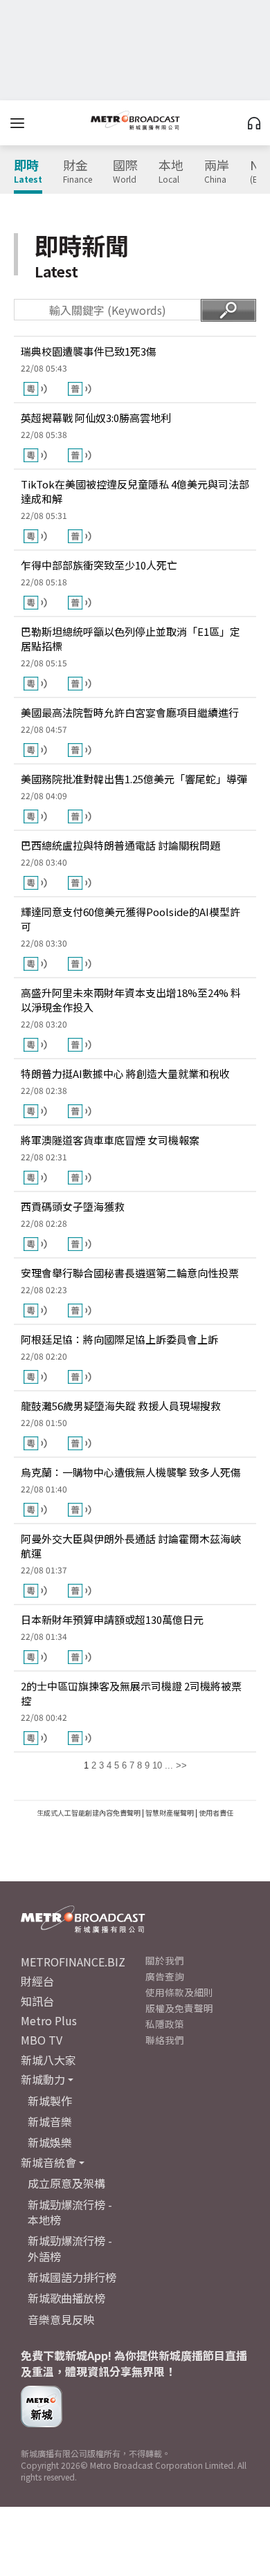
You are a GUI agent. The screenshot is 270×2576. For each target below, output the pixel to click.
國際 (125, 172)
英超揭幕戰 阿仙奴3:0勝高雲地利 (96, 418)
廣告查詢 (165, 1976)
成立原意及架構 (66, 2183)
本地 (171, 172)
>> (181, 1765)
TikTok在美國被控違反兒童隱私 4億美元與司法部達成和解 (135, 491)
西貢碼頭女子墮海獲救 (73, 1206)
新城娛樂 (50, 2142)
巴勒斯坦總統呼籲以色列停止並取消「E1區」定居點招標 (130, 639)
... (169, 1765)
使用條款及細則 (179, 1992)
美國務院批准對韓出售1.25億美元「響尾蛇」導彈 (134, 779)
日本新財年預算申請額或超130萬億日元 (112, 1619)
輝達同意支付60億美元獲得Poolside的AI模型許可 (130, 919)
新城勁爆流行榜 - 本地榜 (70, 2212)
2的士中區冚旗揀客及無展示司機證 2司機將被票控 (131, 1693)
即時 (28, 172)
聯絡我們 (165, 2040)
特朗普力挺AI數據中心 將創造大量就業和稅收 (125, 1074)
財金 (78, 172)
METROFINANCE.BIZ (73, 1962)
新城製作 (50, 2101)
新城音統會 (48, 2162)
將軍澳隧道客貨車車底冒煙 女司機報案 (110, 1140)
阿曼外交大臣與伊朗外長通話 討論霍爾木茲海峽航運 (131, 1546)
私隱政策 (165, 2024)
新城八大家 (48, 2060)
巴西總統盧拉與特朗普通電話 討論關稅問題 (120, 845)
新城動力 (43, 2079)
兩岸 (217, 172)
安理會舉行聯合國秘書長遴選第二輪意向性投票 (130, 1273)
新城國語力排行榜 (72, 2277)
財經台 (37, 1981)
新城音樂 (50, 2121)
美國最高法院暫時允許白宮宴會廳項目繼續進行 (130, 712)
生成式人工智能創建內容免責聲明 (89, 1812)
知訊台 (37, 2001)
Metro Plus (49, 2020)
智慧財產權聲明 (170, 1812)
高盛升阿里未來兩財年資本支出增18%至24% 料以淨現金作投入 (131, 1000)
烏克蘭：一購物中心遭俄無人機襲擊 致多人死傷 (131, 1472)
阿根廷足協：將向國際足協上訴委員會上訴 (119, 1339)
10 (157, 1765)
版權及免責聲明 (179, 2008)
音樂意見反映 (61, 2319)
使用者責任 (216, 1812)
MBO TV (42, 2040)
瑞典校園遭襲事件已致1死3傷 (89, 351)
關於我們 (165, 1960)
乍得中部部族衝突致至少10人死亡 (99, 565)
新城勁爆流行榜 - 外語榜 (70, 2248)
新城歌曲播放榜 (66, 2298)
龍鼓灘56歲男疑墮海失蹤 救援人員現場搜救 (121, 1406)
